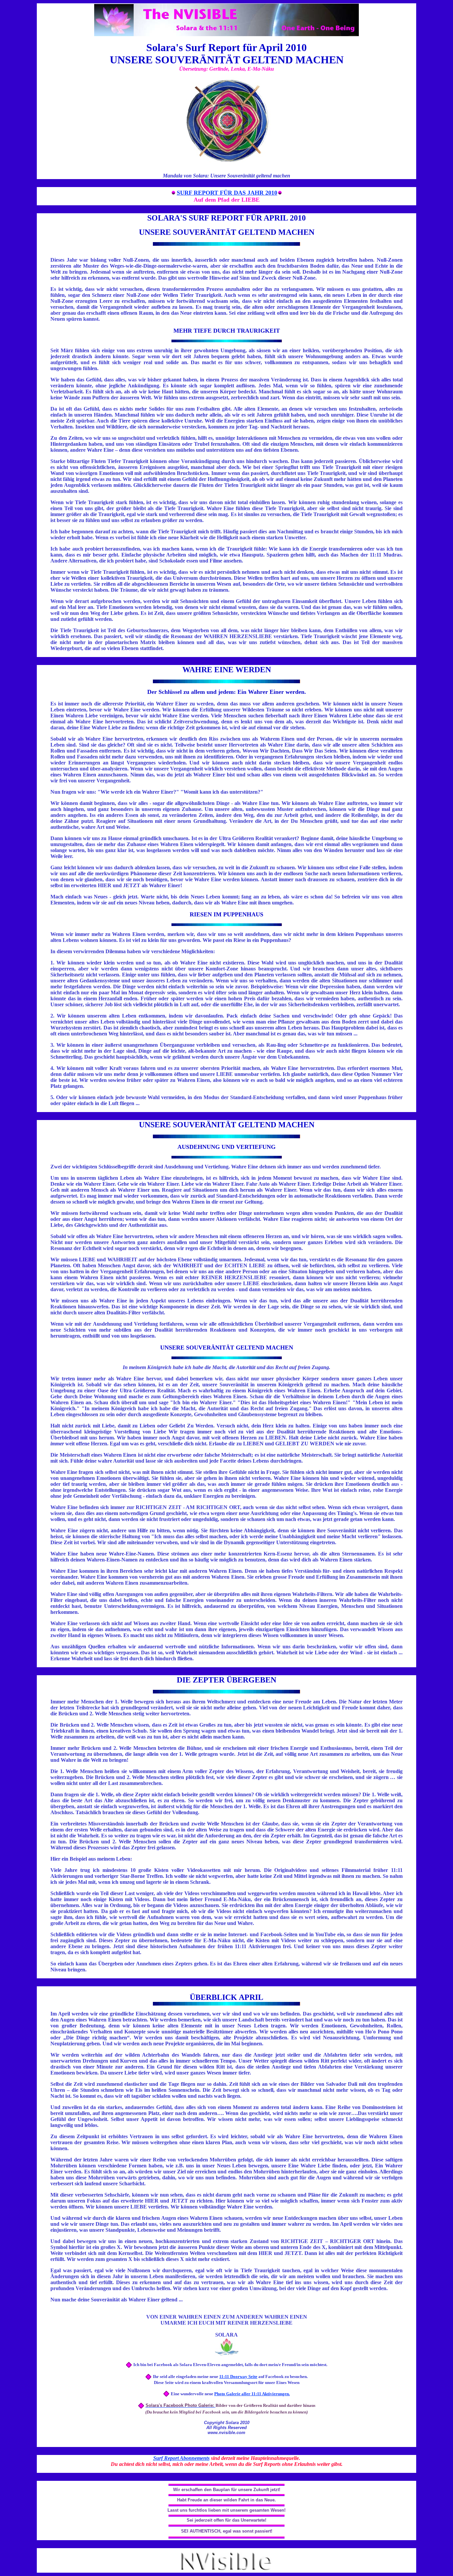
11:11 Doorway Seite (238, 2377)
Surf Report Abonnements (181, 2458)
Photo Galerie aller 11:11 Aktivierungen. (252, 2394)
